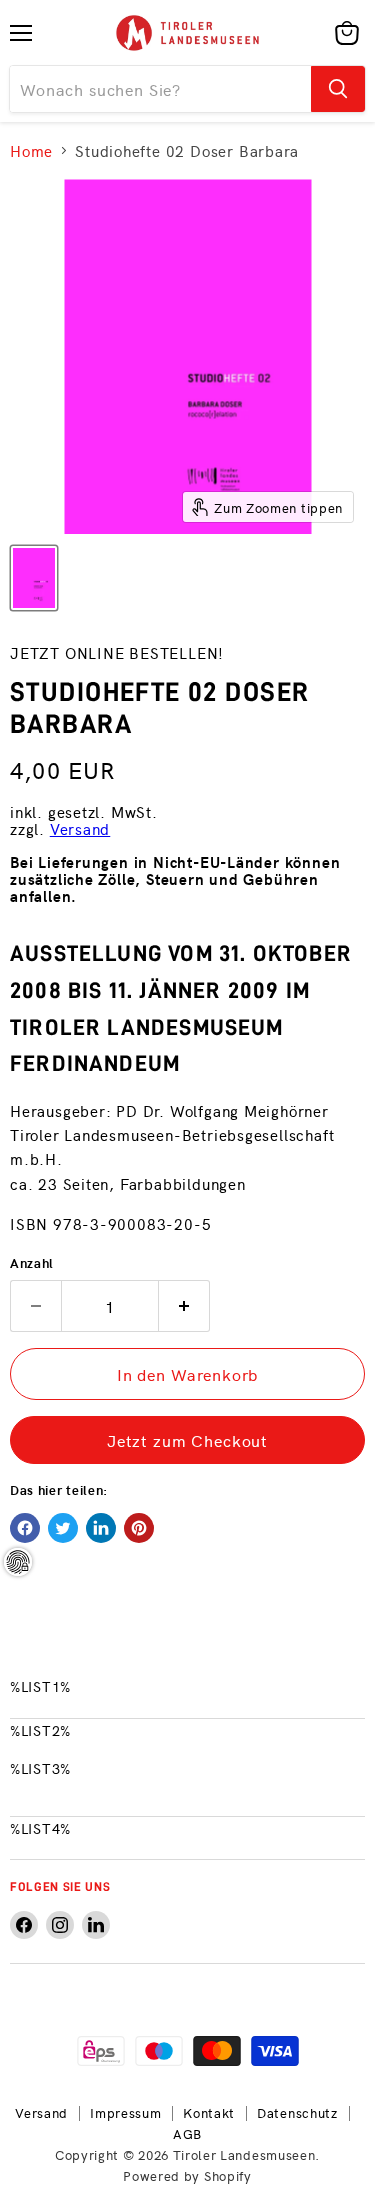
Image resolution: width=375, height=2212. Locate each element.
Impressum (125, 2112)
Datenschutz (297, 2112)
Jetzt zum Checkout (187, 1440)
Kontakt (209, 2112)
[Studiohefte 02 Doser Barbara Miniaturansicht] (34, 578)
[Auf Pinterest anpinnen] (139, 1528)
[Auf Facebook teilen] (25, 1528)
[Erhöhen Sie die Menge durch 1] (184, 1306)
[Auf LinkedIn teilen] (101, 1528)
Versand (80, 828)
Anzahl (32, 1262)
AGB (187, 2133)
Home (31, 150)
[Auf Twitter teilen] (63, 1528)
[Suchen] (338, 89)
